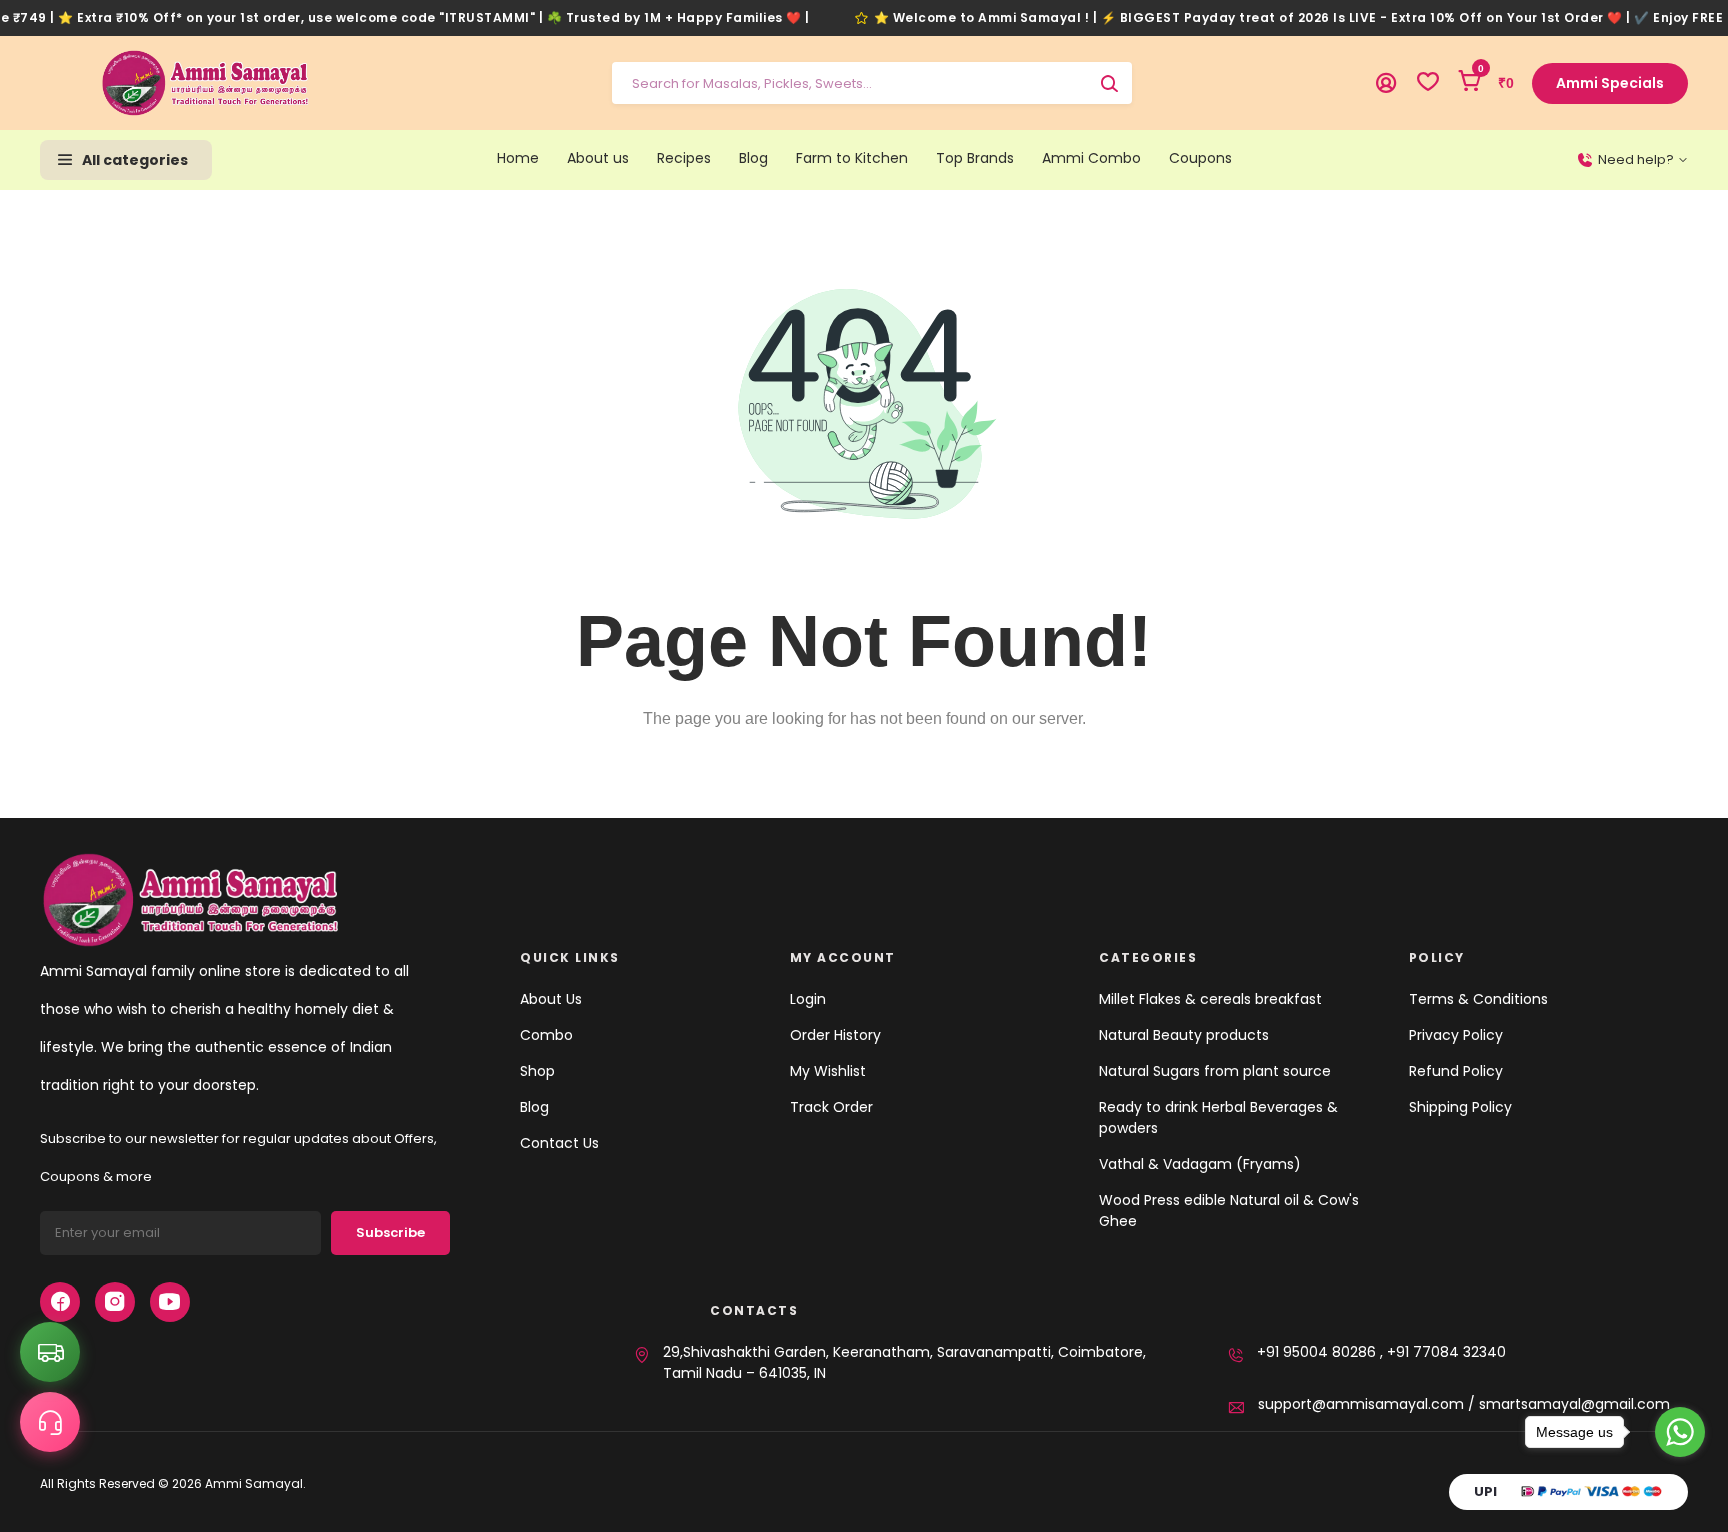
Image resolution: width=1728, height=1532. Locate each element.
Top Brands (975, 158)
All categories (135, 160)
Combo (546, 1035)
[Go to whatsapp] (1680, 1432)
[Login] (1386, 83)
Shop (537, 1071)
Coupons (1200, 158)
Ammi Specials (1610, 83)
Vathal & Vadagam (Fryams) (1200, 1164)
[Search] (1109, 83)
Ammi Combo (1091, 158)
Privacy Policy (1456, 1035)
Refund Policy (1456, 1071)
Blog (753, 158)
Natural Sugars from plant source (1215, 1071)
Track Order (831, 1107)
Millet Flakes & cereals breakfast (1210, 999)
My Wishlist (828, 1071)
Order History (835, 1035)
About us (598, 158)
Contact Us (559, 1143)
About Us (551, 999)
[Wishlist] (1428, 83)
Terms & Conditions (1478, 999)
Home (518, 158)
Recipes (684, 158)
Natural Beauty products (1184, 1035)
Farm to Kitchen (852, 158)
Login (808, 999)
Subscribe (390, 1232)
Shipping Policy (1460, 1107)
